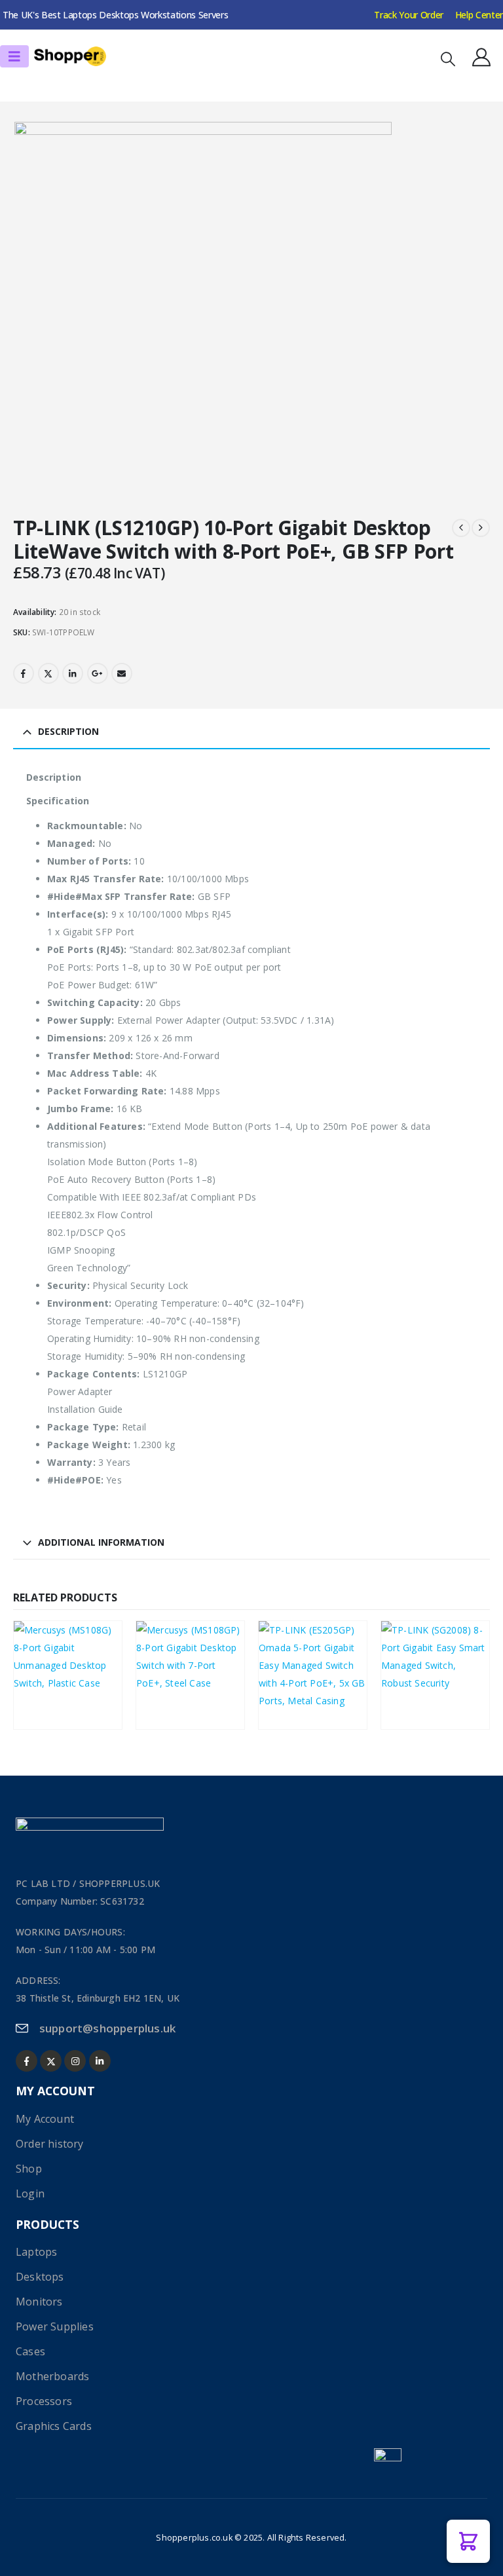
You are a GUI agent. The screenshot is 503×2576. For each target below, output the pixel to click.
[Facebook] (27, 2061)
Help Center (479, 15)
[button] (448, 59)
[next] (481, 528)
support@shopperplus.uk (107, 2028)
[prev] (461, 528)
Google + (98, 673)
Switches (43, 1671)
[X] (51, 2061)
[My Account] (481, 57)
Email (122, 673)
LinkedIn (73, 673)
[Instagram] (75, 2061)
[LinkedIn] (100, 2061)
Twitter (48, 673)
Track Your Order (408, 15)
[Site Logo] (70, 57)
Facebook (24, 673)
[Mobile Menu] (14, 56)
